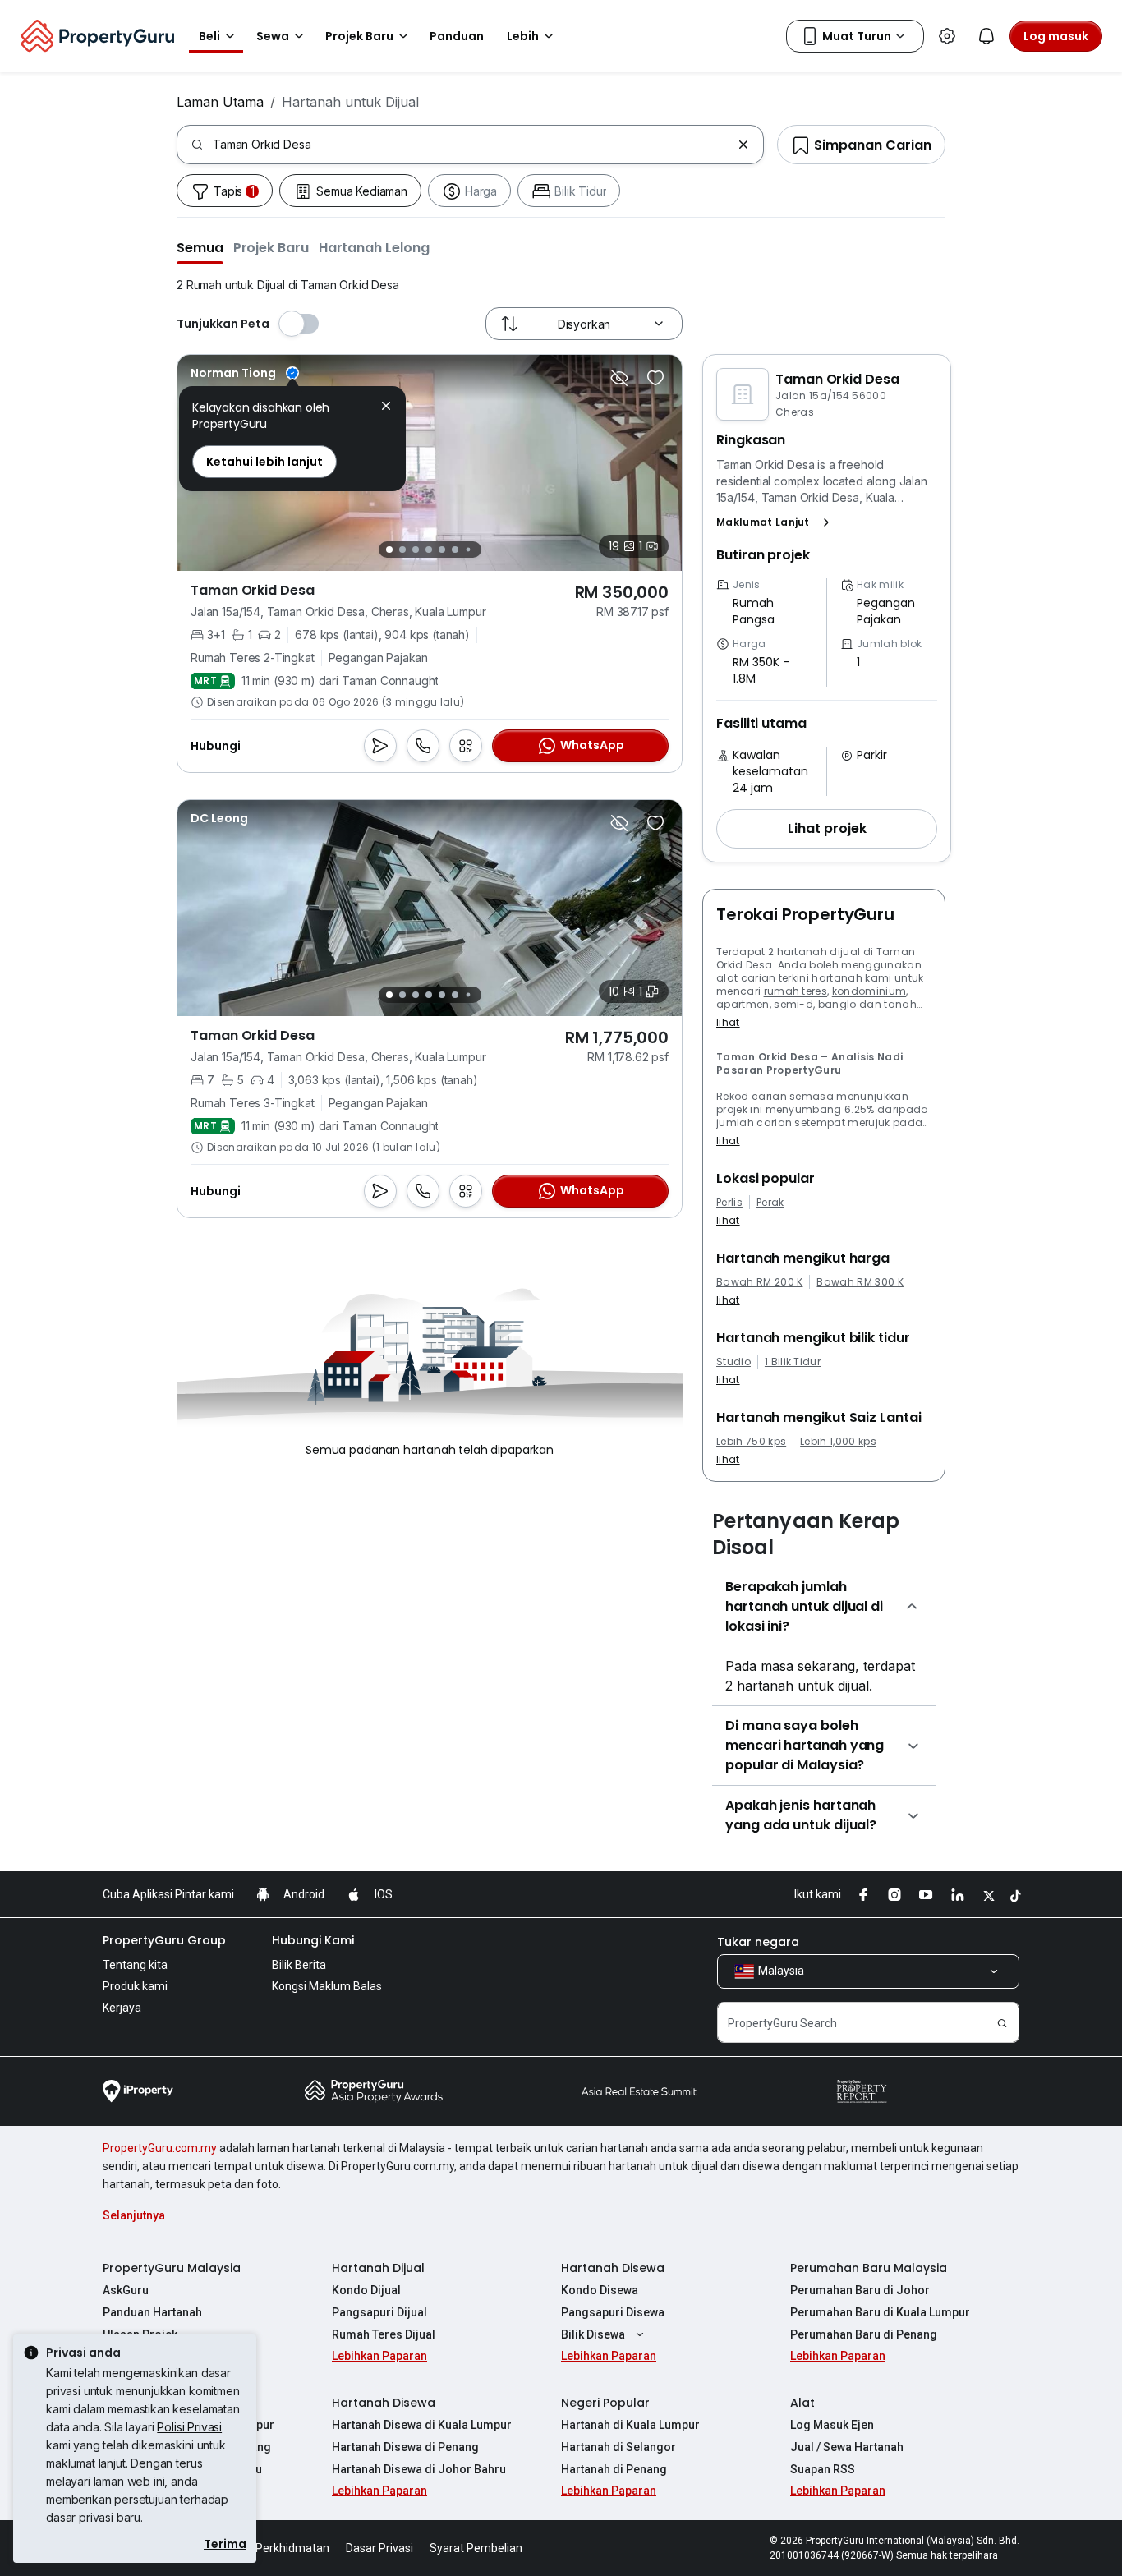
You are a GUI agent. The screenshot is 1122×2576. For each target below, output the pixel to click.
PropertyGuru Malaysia (172, 2268)
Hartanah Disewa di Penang (405, 2447)
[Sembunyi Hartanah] (619, 378)
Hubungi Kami (313, 1940)
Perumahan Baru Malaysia (869, 2268)
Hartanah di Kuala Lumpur (630, 2425)
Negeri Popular (605, 2403)
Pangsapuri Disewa (613, 2312)
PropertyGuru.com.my (160, 2148)
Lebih (523, 36)
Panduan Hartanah (152, 2312)
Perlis (729, 1203)
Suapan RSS (823, 2469)
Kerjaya (122, 2008)
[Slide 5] (442, 550)
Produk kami (135, 1986)
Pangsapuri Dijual (379, 2312)
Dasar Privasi (379, 2548)
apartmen (743, 1004)
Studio (733, 1362)
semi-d (793, 1004)
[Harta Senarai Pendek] (655, 378)
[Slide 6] (455, 550)
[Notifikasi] (986, 36)
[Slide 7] (468, 550)
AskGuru (126, 2290)
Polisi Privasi (189, 2427)
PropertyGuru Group (164, 1940)
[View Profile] (245, 373)
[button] (200, 247)
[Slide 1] (389, 550)
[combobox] (472, 145)
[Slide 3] (416, 550)
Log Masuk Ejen (832, 2425)
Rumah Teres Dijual (384, 2334)
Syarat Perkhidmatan (274, 2548)
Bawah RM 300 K (860, 1282)
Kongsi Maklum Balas (327, 1986)
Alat (802, 2403)
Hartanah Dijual (378, 2268)
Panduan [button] (457, 36)
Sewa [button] (273, 36)
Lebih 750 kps (751, 1442)
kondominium (869, 991)
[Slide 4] (429, 550)
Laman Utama (220, 102)
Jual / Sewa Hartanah (847, 2447)
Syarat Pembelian (476, 2548)
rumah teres (796, 991)
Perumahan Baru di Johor (860, 2290)
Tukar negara (758, 1942)
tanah (900, 1004)
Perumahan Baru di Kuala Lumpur (880, 2312)
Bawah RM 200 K (759, 1282)
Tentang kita (135, 1965)
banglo (837, 1004)
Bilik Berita (299, 1965)
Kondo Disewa (600, 2290)
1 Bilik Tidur (793, 1362)
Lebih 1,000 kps (838, 1442)
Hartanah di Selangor (618, 2447)
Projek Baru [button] (359, 36)
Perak (770, 1203)
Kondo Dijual (366, 2290)
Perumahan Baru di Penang (864, 2334)
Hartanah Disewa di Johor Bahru (419, 2469)
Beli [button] (209, 36)
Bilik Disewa (593, 2334)
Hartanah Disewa (613, 2268)
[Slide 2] (402, 550)
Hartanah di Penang (614, 2469)
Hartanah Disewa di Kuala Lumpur (422, 2425)
